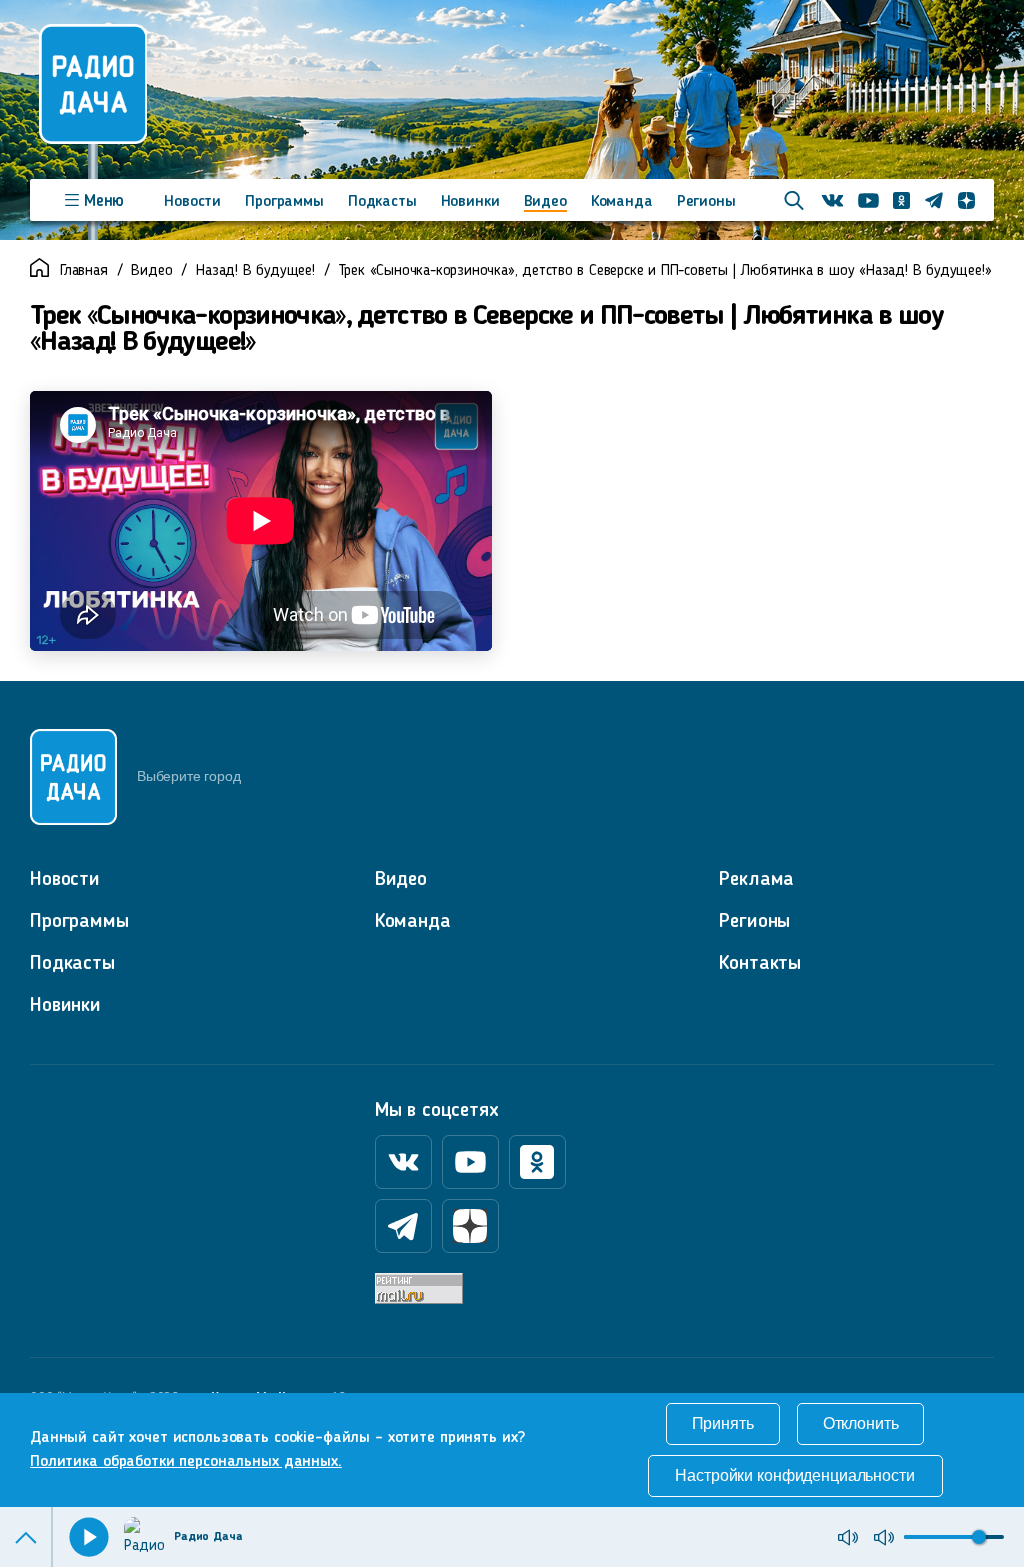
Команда (622, 202)
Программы (284, 202)
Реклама (756, 880)
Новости (192, 202)
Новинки (470, 202)
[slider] (979, 1537)
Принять (723, 1423)
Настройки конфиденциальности (794, 1475)
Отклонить (861, 1423)
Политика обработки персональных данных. (186, 1462)
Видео (545, 202)
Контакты (760, 964)
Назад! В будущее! (255, 271)
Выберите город (188, 776)
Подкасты (382, 202)
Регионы (706, 202)
